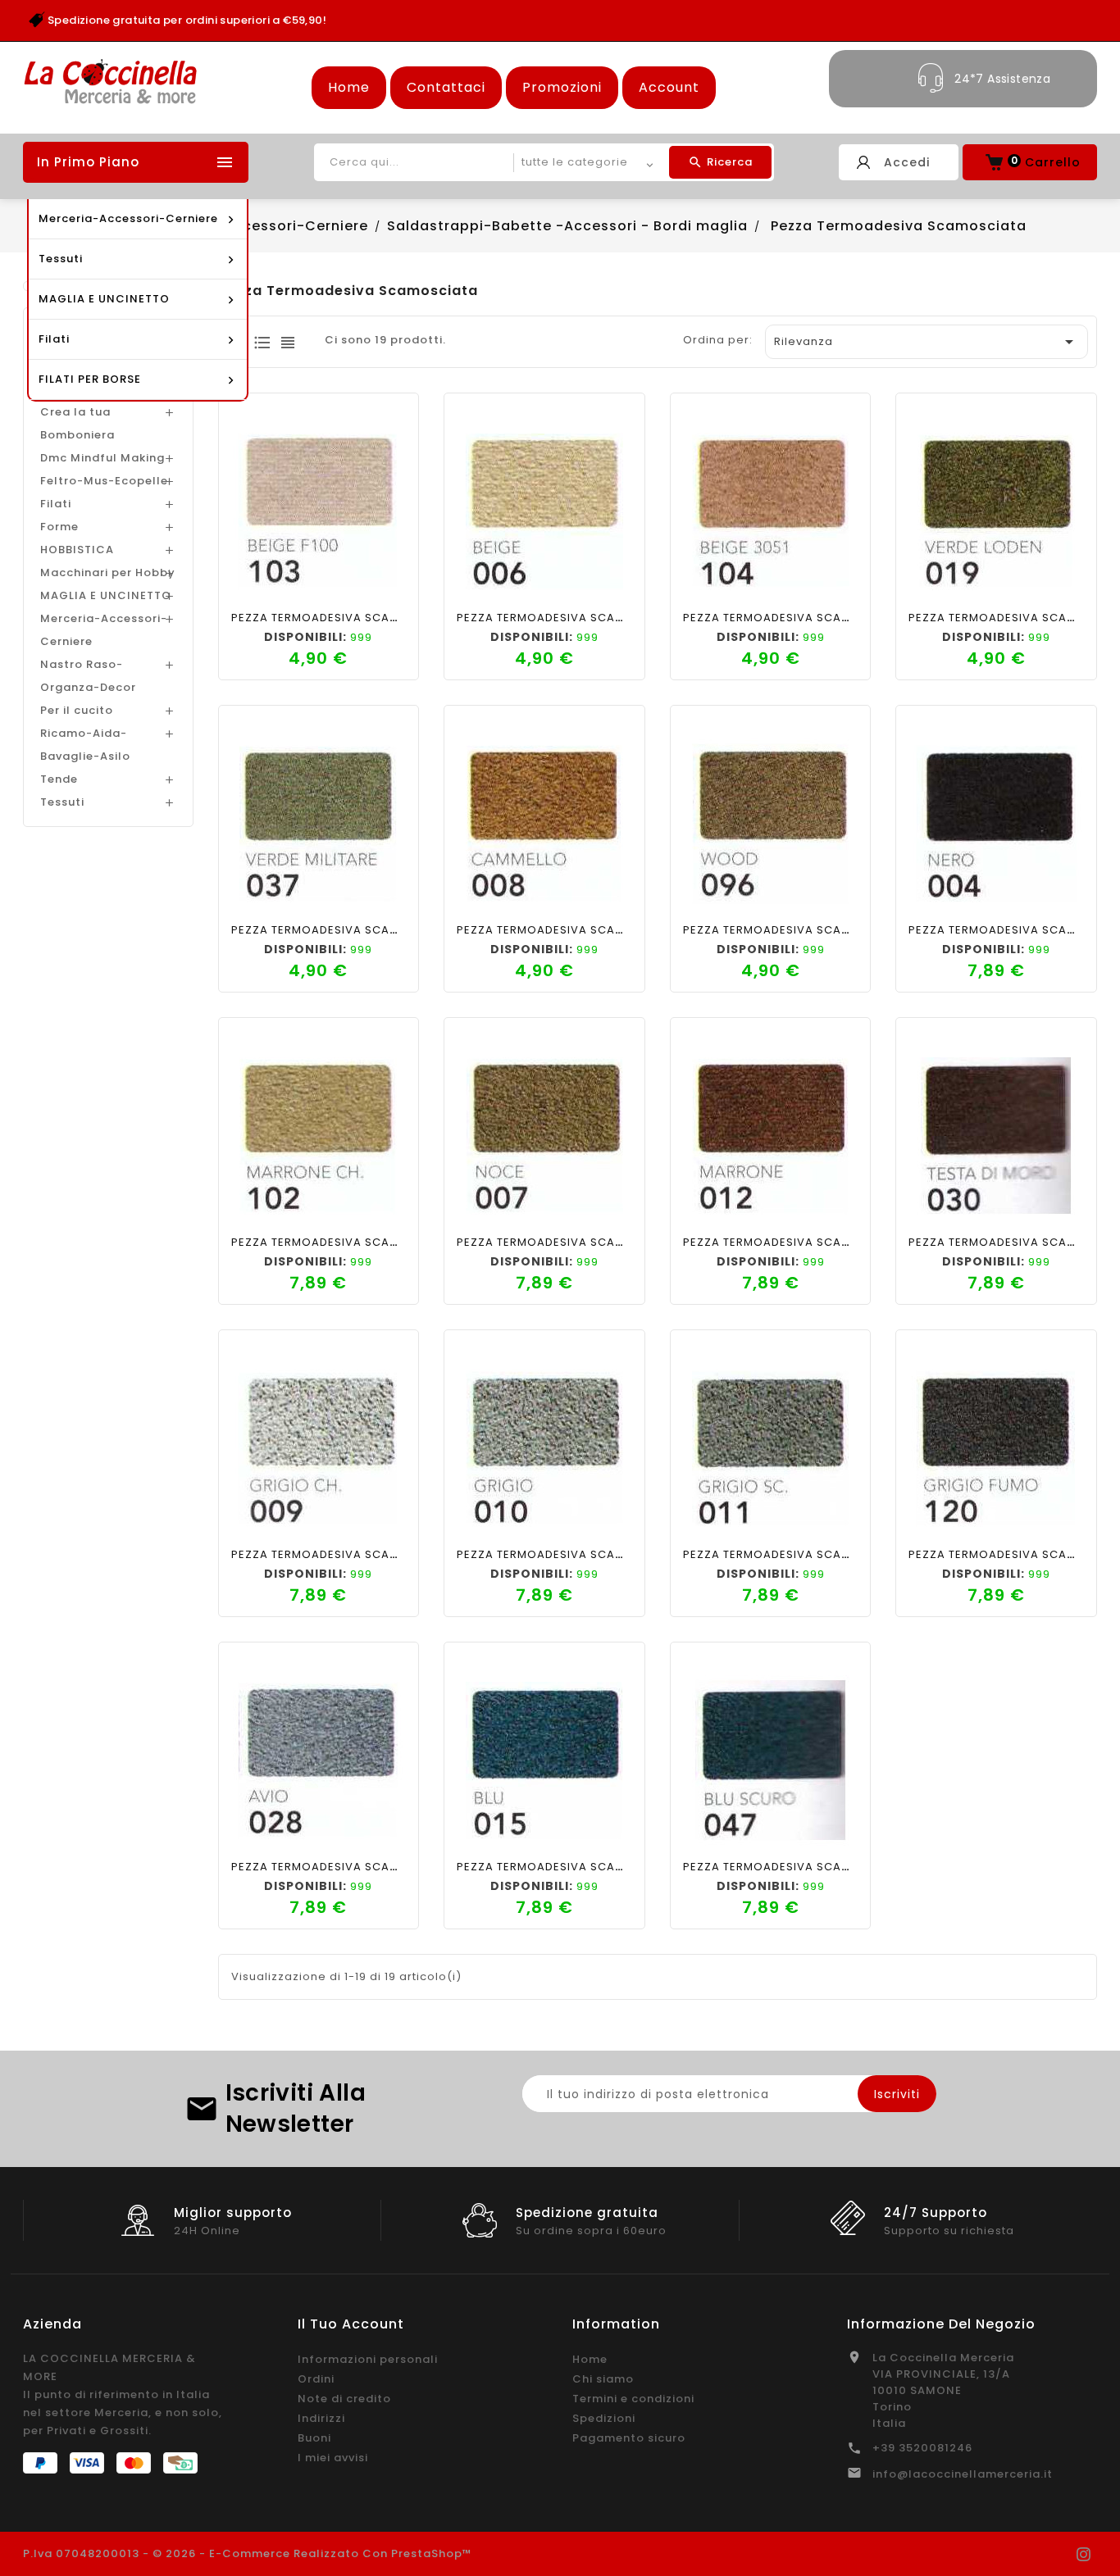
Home (349, 87)
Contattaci (446, 87)
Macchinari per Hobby (108, 572)
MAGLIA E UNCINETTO (106, 595)
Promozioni (562, 87)
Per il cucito (77, 710)
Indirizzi (321, 2418)
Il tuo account (351, 2324)
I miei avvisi (333, 2458)
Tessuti (62, 802)
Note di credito (344, 2399)
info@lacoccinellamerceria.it (963, 2474)
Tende (59, 779)
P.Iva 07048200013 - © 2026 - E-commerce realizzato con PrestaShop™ (248, 2553)
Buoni (314, 2438)
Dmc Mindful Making (102, 458)
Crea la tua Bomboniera (77, 423)
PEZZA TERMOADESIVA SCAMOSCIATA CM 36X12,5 (376, 618)
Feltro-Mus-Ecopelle (104, 481)
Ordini (316, 2379)
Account (669, 87)
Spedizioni (604, 2418)
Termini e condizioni (633, 2399)
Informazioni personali (368, 2359)
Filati (56, 504)
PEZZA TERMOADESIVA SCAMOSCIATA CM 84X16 (371, 1242)
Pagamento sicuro (629, 2438)
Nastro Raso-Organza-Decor (88, 676)
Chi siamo (603, 2379)
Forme (59, 527)
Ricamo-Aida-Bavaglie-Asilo (85, 745)
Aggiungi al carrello (262, 581)
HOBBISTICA (77, 550)
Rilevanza (927, 342)
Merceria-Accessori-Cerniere (104, 630)
